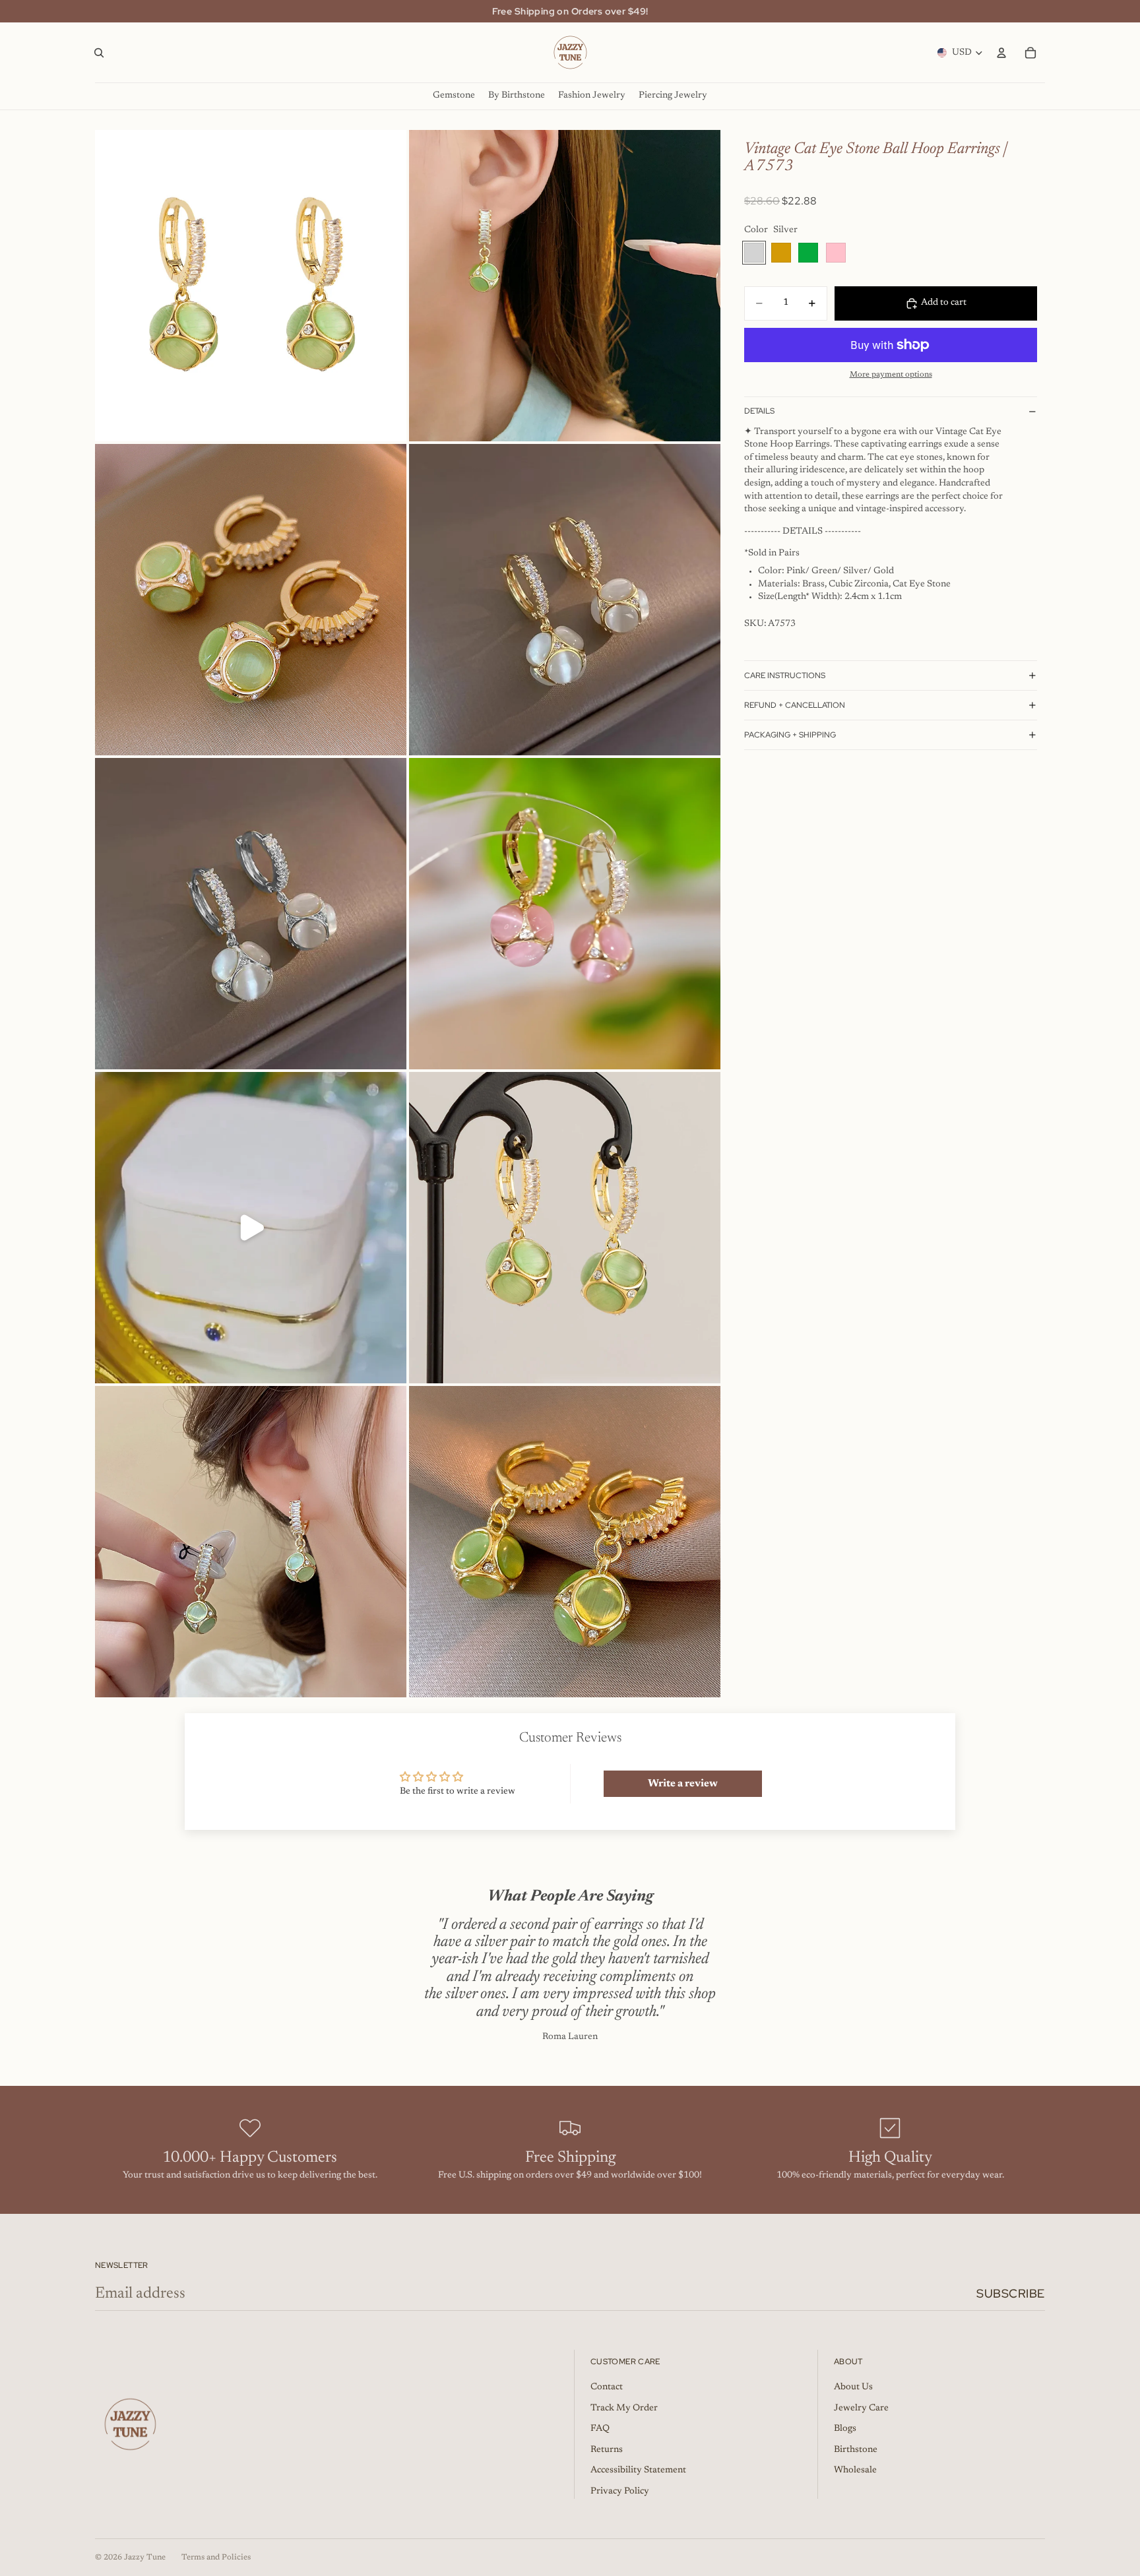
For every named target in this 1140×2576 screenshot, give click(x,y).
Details (759, 411)
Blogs (845, 2429)
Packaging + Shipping (790, 735)
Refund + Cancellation (795, 705)
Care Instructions (785, 675)
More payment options (891, 375)
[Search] (99, 53)
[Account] (1001, 53)
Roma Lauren (570, 2037)
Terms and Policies (216, 2558)
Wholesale (855, 2470)
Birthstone (856, 2450)
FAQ (600, 2429)
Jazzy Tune (145, 2558)
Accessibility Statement (638, 2470)
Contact (607, 2387)
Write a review (683, 1784)
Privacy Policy (620, 2492)
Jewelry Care (861, 2408)
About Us (853, 2387)
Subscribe (1011, 2293)
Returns (607, 2450)
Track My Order (624, 2408)
